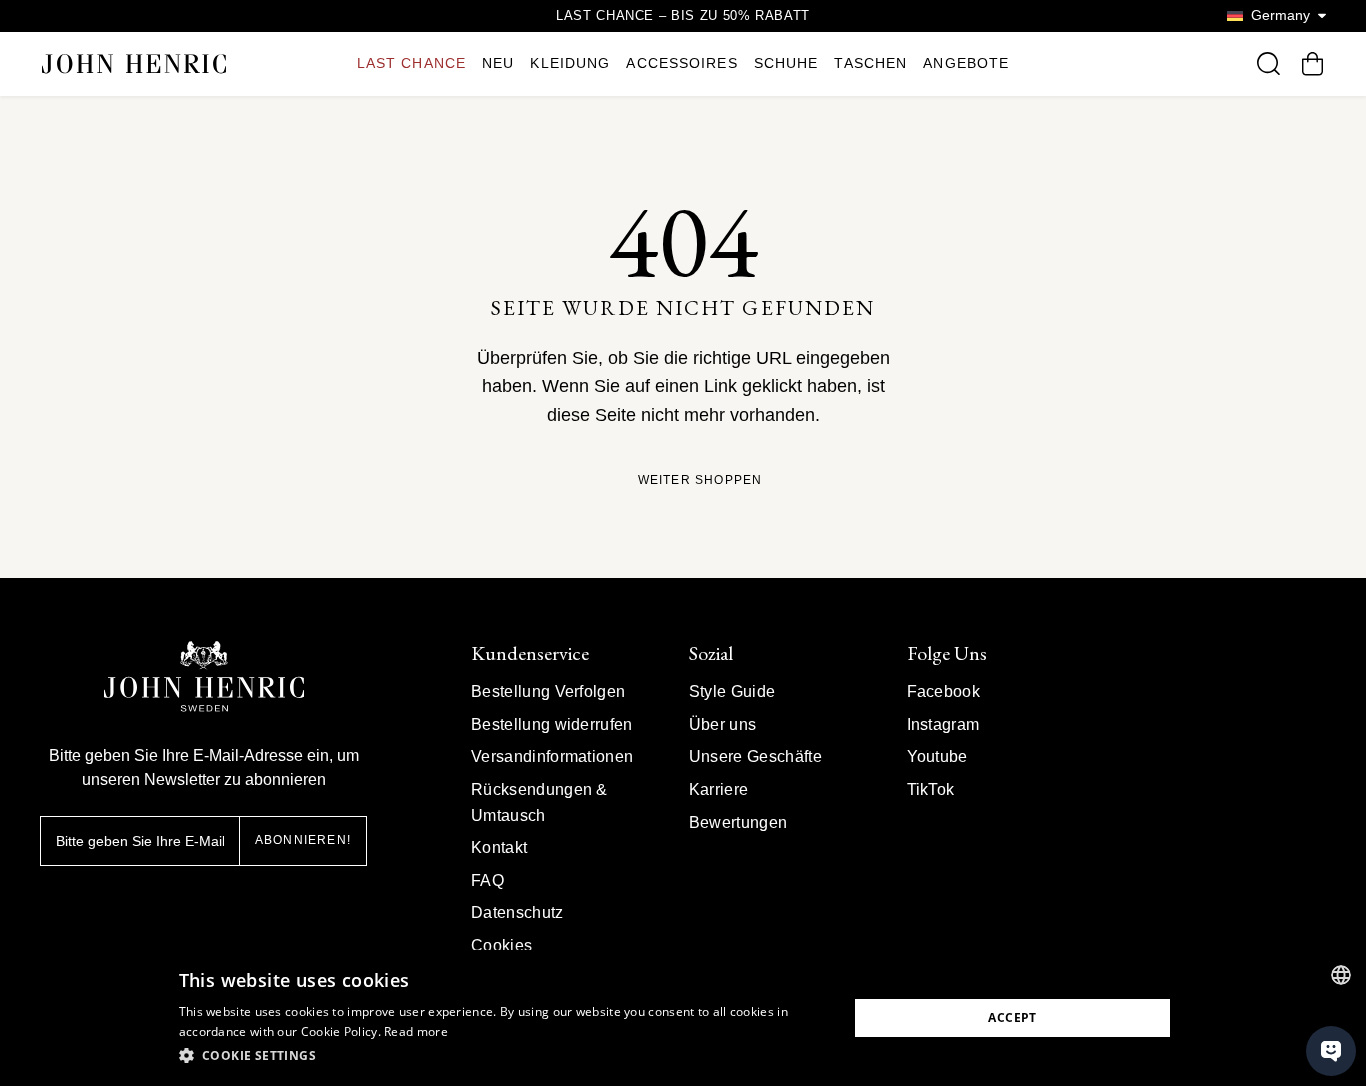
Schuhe (786, 63)
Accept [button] (1012, 1017)
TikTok (931, 789)
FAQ (487, 880)
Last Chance (411, 63)
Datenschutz (517, 912)
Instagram (943, 724)
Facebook (944, 691)
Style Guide (732, 691)
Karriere (719, 789)
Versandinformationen (552, 756)
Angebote (966, 63)
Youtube (937, 756)
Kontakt (499, 847)
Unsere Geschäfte (755, 756)
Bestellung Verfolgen (548, 691)
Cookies (501, 945)
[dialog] (683, 1018)
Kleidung (570, 63)
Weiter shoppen (700, 480)
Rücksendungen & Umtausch (539, 802)
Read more (416, 1031)
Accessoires (681, 63)
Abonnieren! (303, 840)
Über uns (723, 724)
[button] (503, 1056)
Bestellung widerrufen (552, 724)
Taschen (870, 63)
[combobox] (1341, 975)
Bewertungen (738, 822)
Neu (498, 63)
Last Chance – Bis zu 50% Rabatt (683, 15)
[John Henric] (134, 63)
